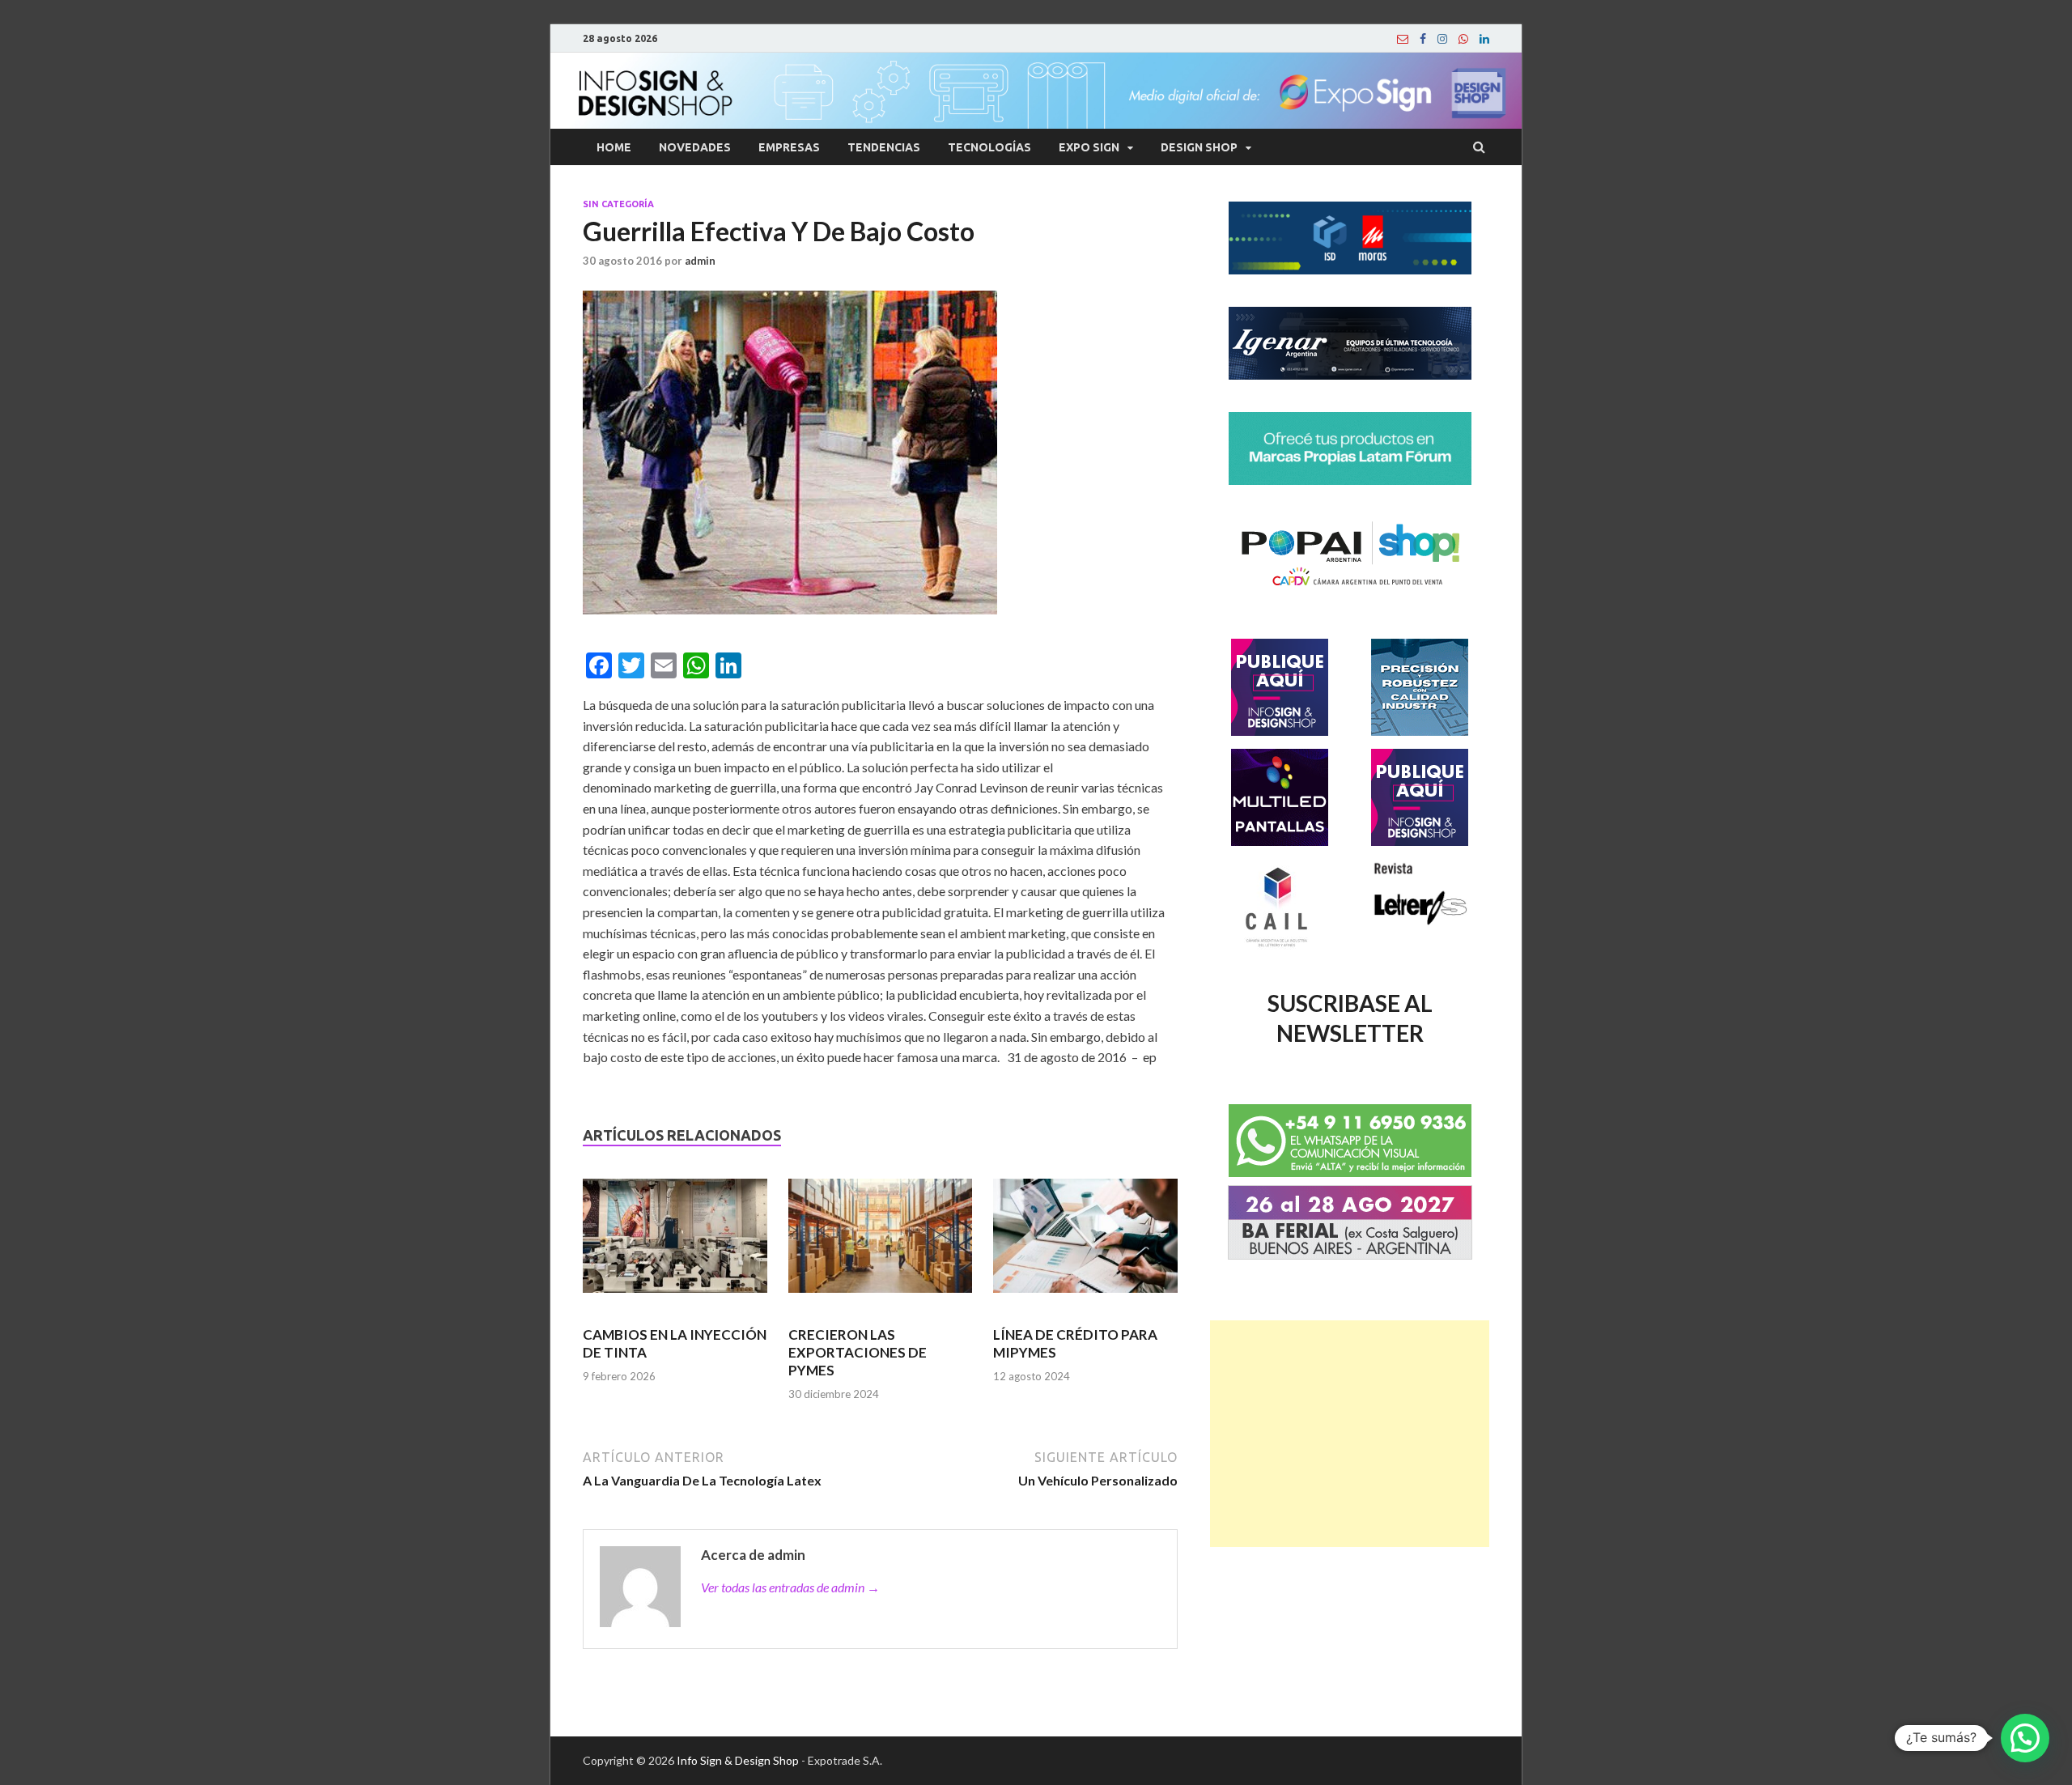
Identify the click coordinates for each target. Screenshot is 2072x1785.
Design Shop (1199, 147)
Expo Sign (1089, 147)
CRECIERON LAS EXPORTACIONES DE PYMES (858, 1352)
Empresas (789, 147)
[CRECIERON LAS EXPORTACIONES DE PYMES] (881, 1243)
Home (614, 147)
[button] (2025, 1738)
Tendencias (884, 147)
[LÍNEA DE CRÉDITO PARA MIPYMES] (1085, 1243)
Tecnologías (989, 147)
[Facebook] (1423, 39)
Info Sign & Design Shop (738, 1760)
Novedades (695, 147)
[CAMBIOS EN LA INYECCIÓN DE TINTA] (675, 1243)
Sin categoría (618, 204)
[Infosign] (1403, 39)
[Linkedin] (1484, 39)
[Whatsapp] (1463, 39)
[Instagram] (1442, 39)
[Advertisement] (1350, 1434)
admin (700, 261)
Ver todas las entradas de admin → (790, 1587)
